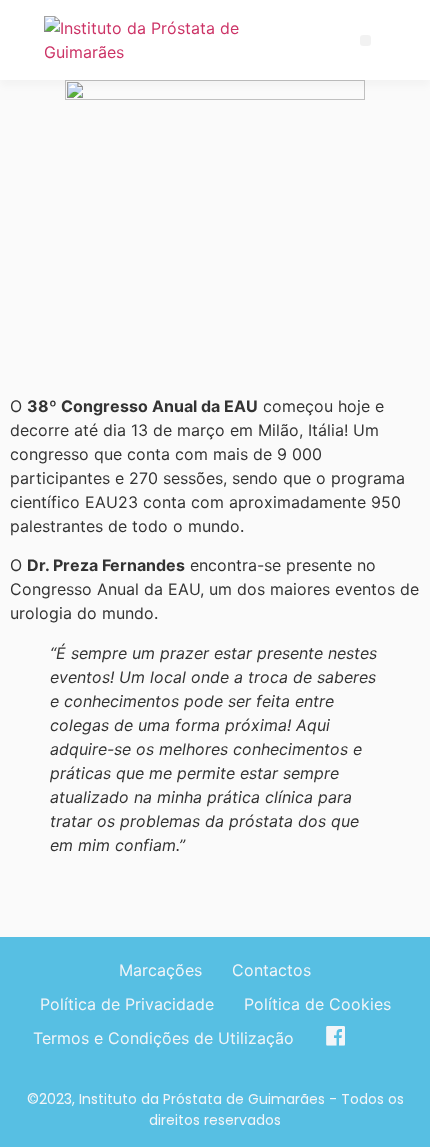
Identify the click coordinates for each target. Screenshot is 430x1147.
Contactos (271, 970)
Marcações (160, 970)
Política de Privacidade (127, 1004)
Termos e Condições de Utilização (163, 1038)
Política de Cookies (317, 1004)
